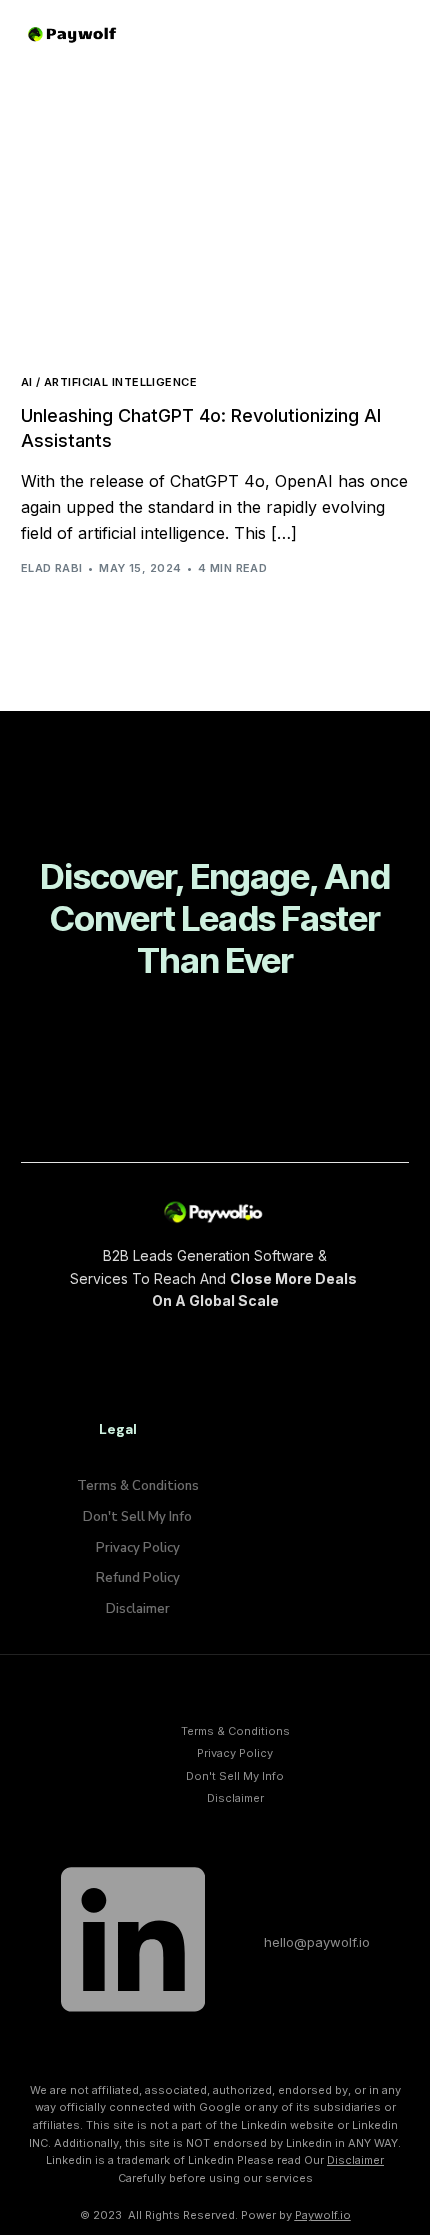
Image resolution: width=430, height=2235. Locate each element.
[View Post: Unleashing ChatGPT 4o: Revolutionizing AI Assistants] (215, 235)
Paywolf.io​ (323, 2215)
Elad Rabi (52, 568)
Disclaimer (355, 2160)
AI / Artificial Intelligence (109, 382)
